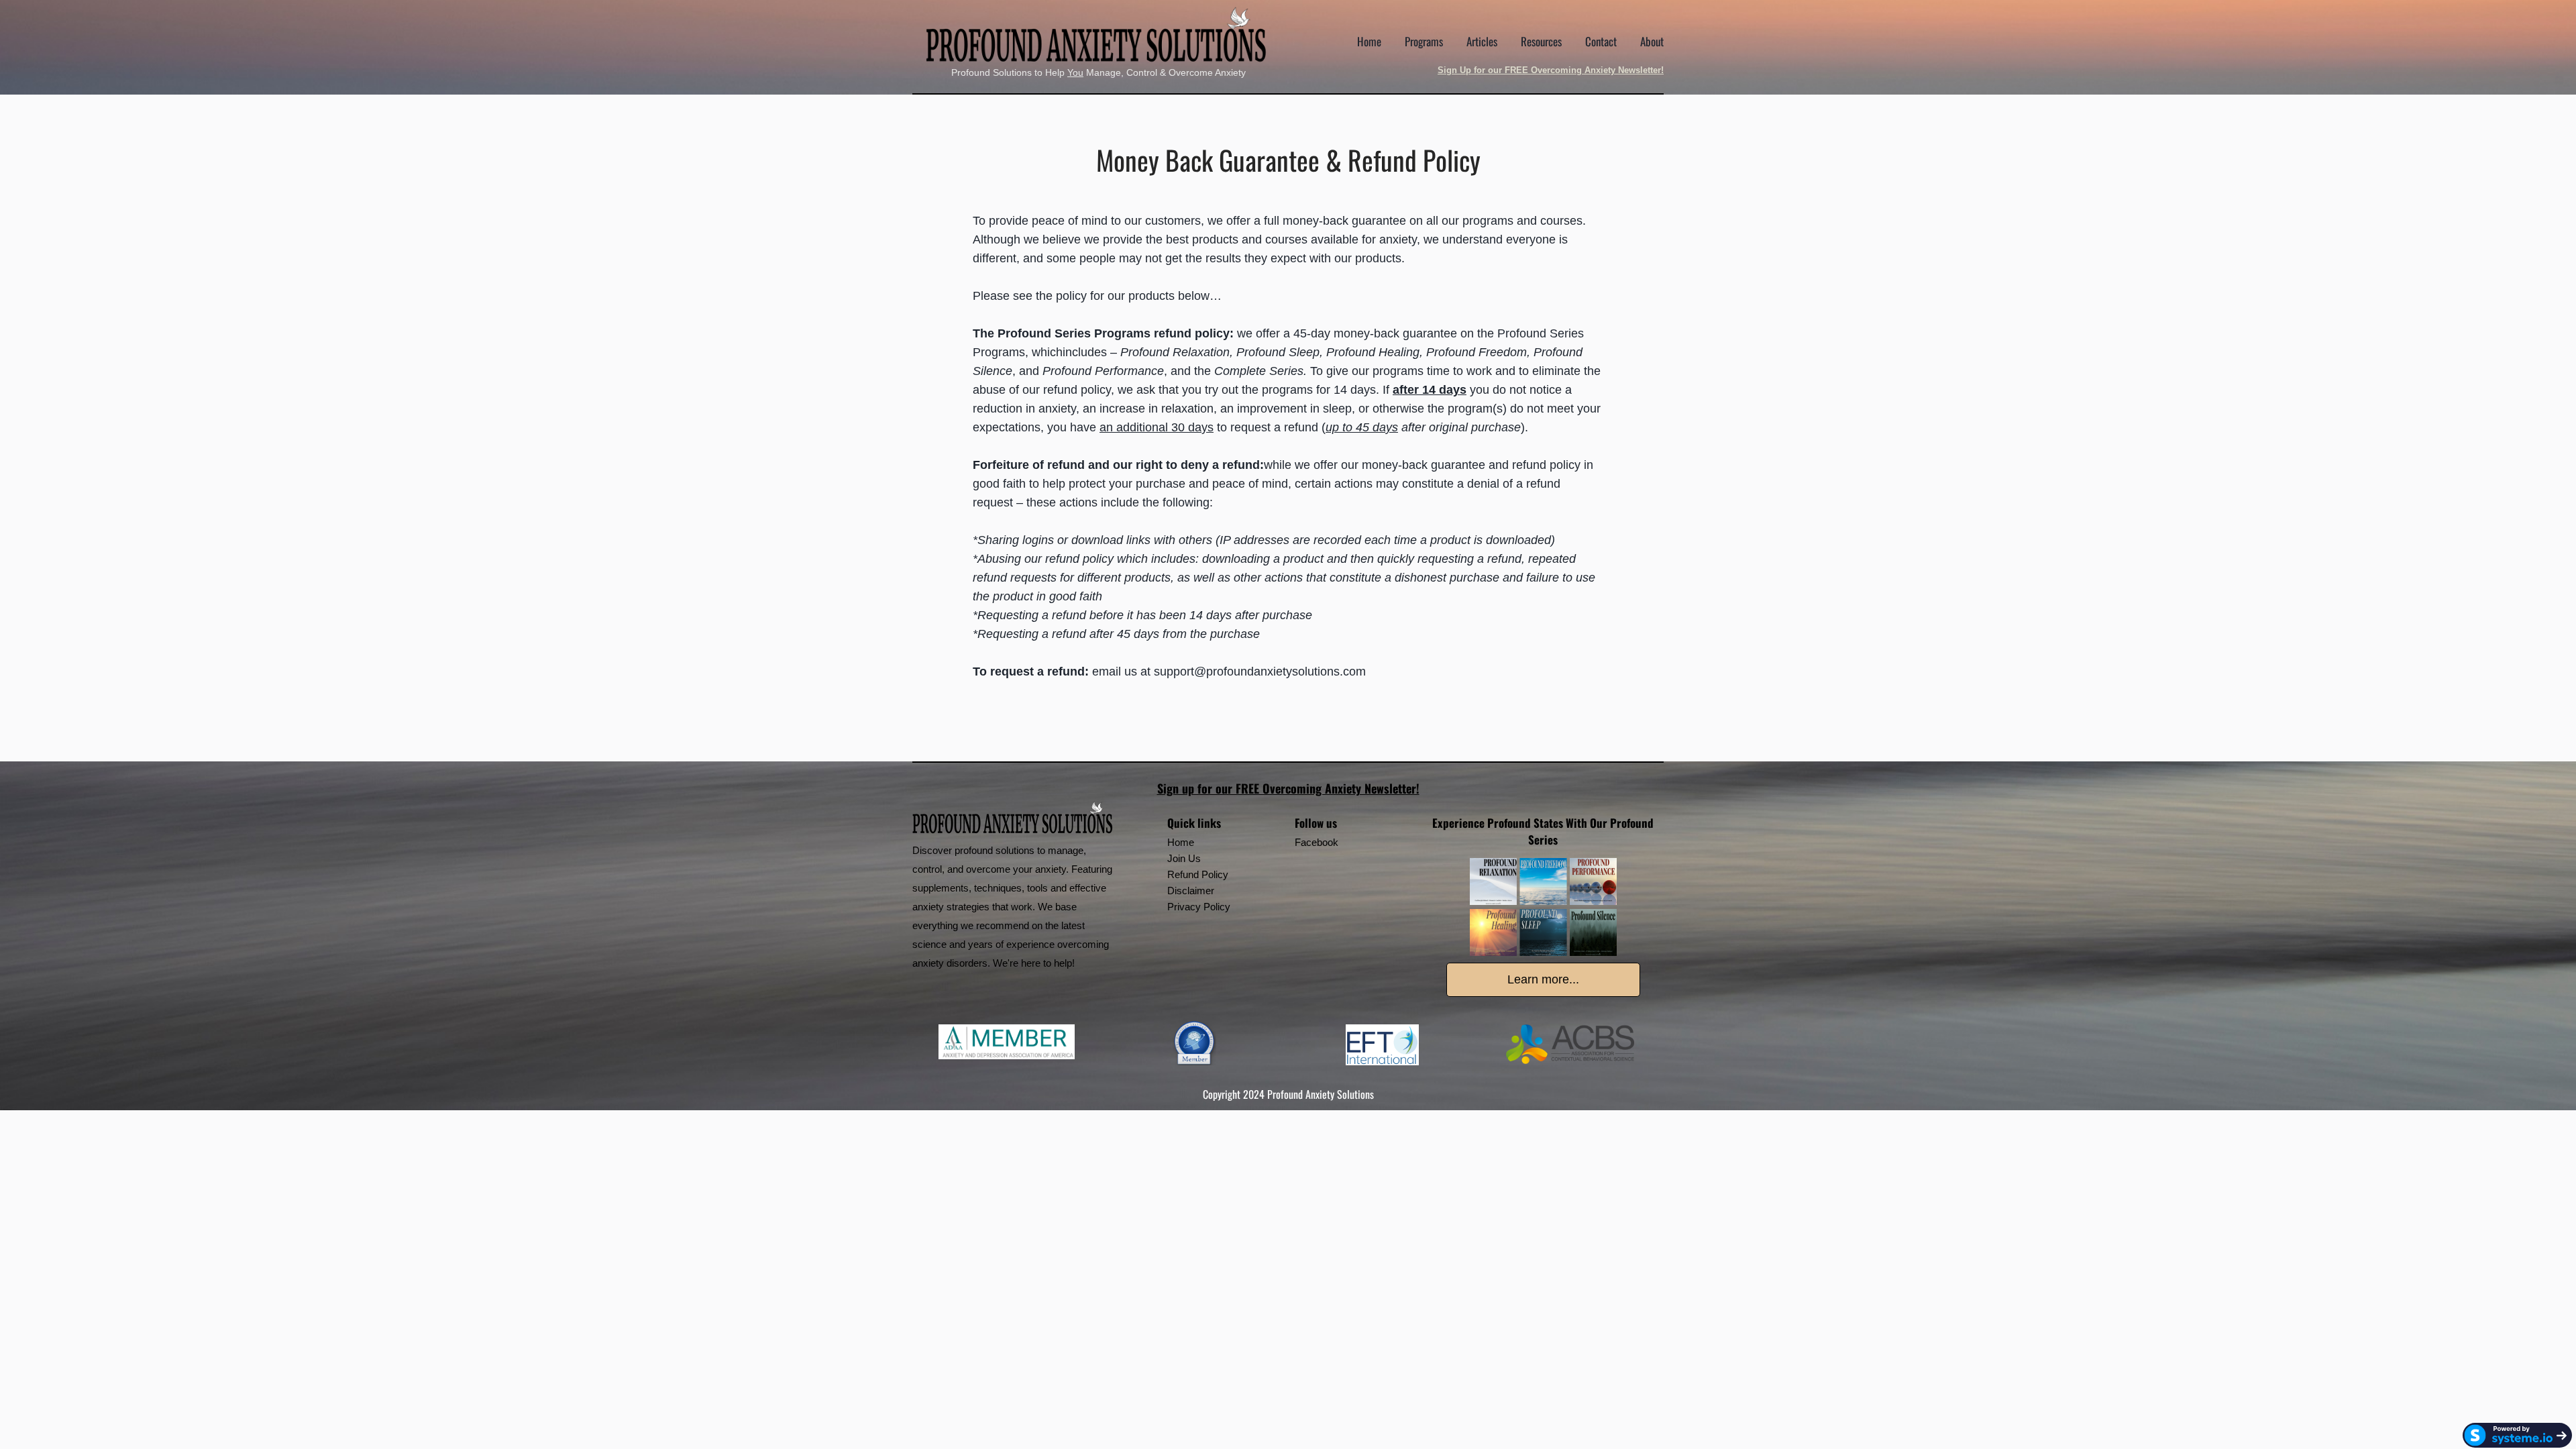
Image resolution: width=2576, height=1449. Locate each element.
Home (1369, 41)
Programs (1424, 41)
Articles (1482, 41)
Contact (1601, 41)
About (1652, 41)
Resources (1541, 41)
